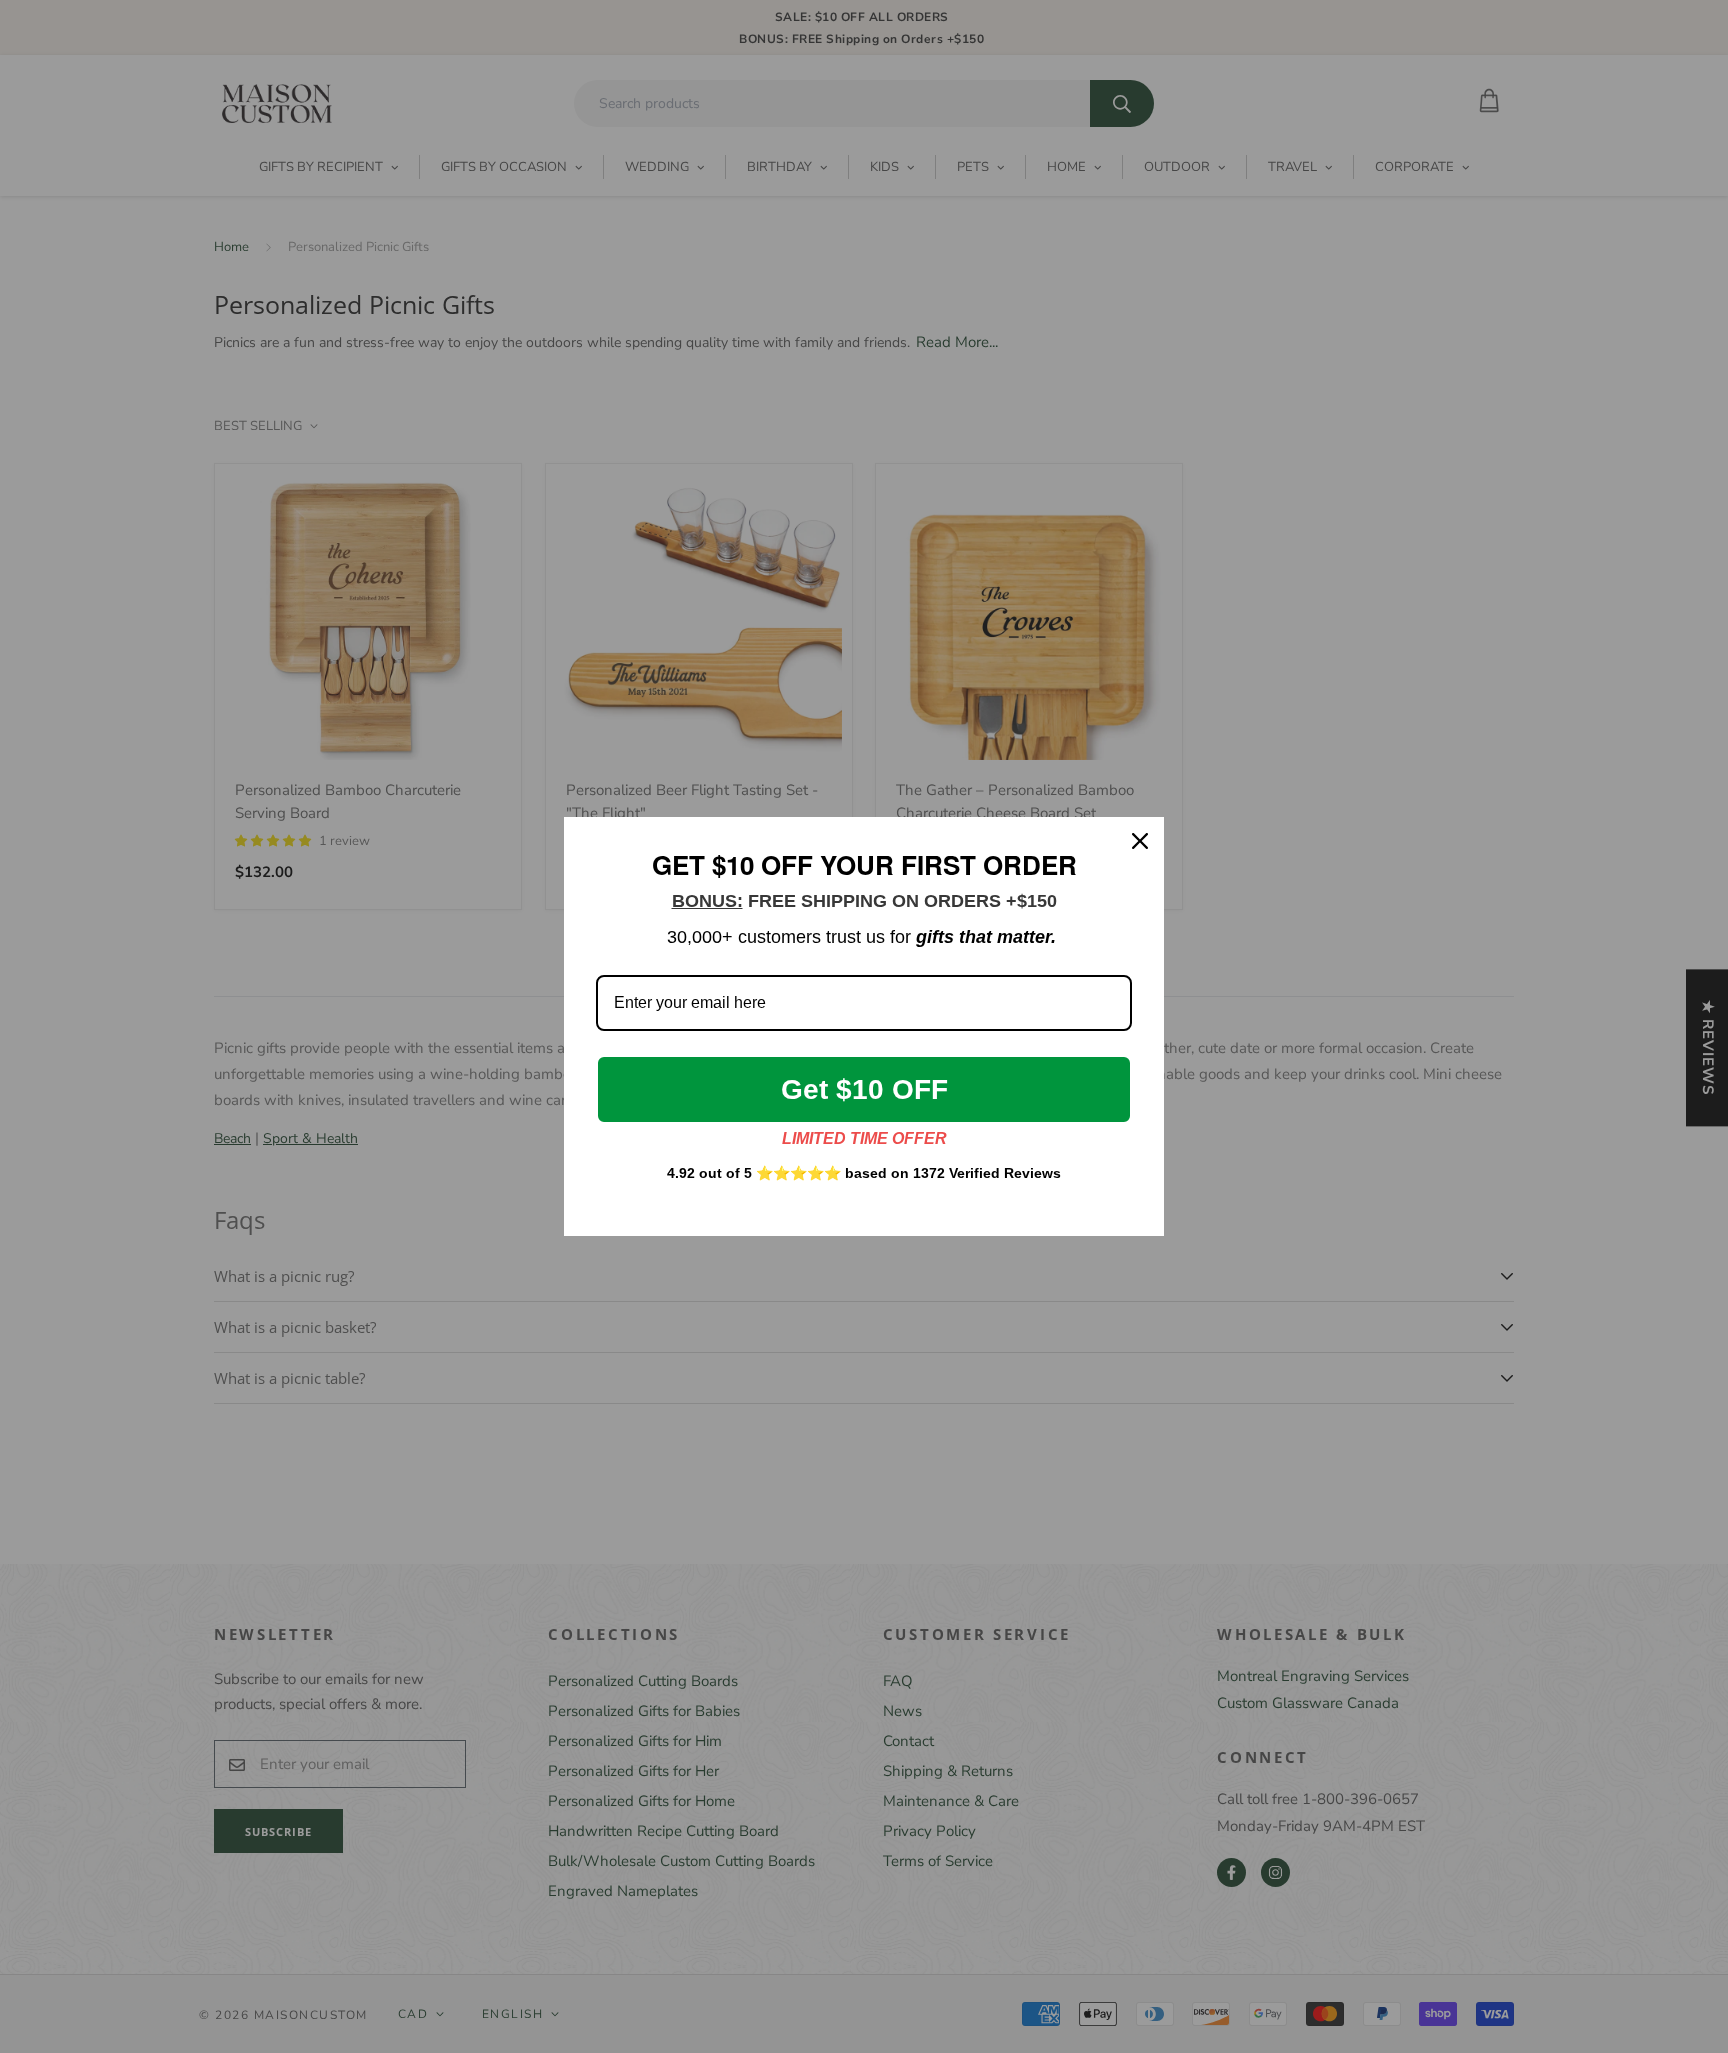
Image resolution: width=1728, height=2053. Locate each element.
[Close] (1140, 841)
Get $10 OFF (864, 1089)
